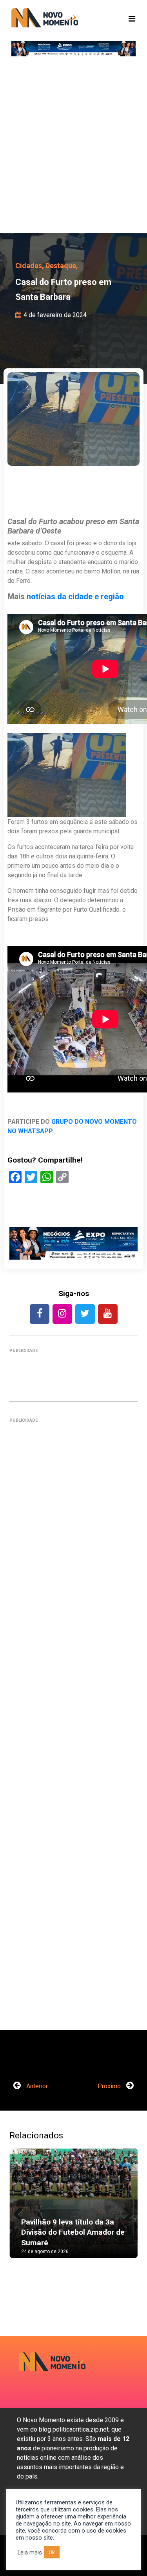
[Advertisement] (73, 148)
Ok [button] (52, 2552)
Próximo (110, 2086)
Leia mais (30, 2553)
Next (126, 2211)
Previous (21, 2211)
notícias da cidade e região (75, 597)
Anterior (36, 2086)
